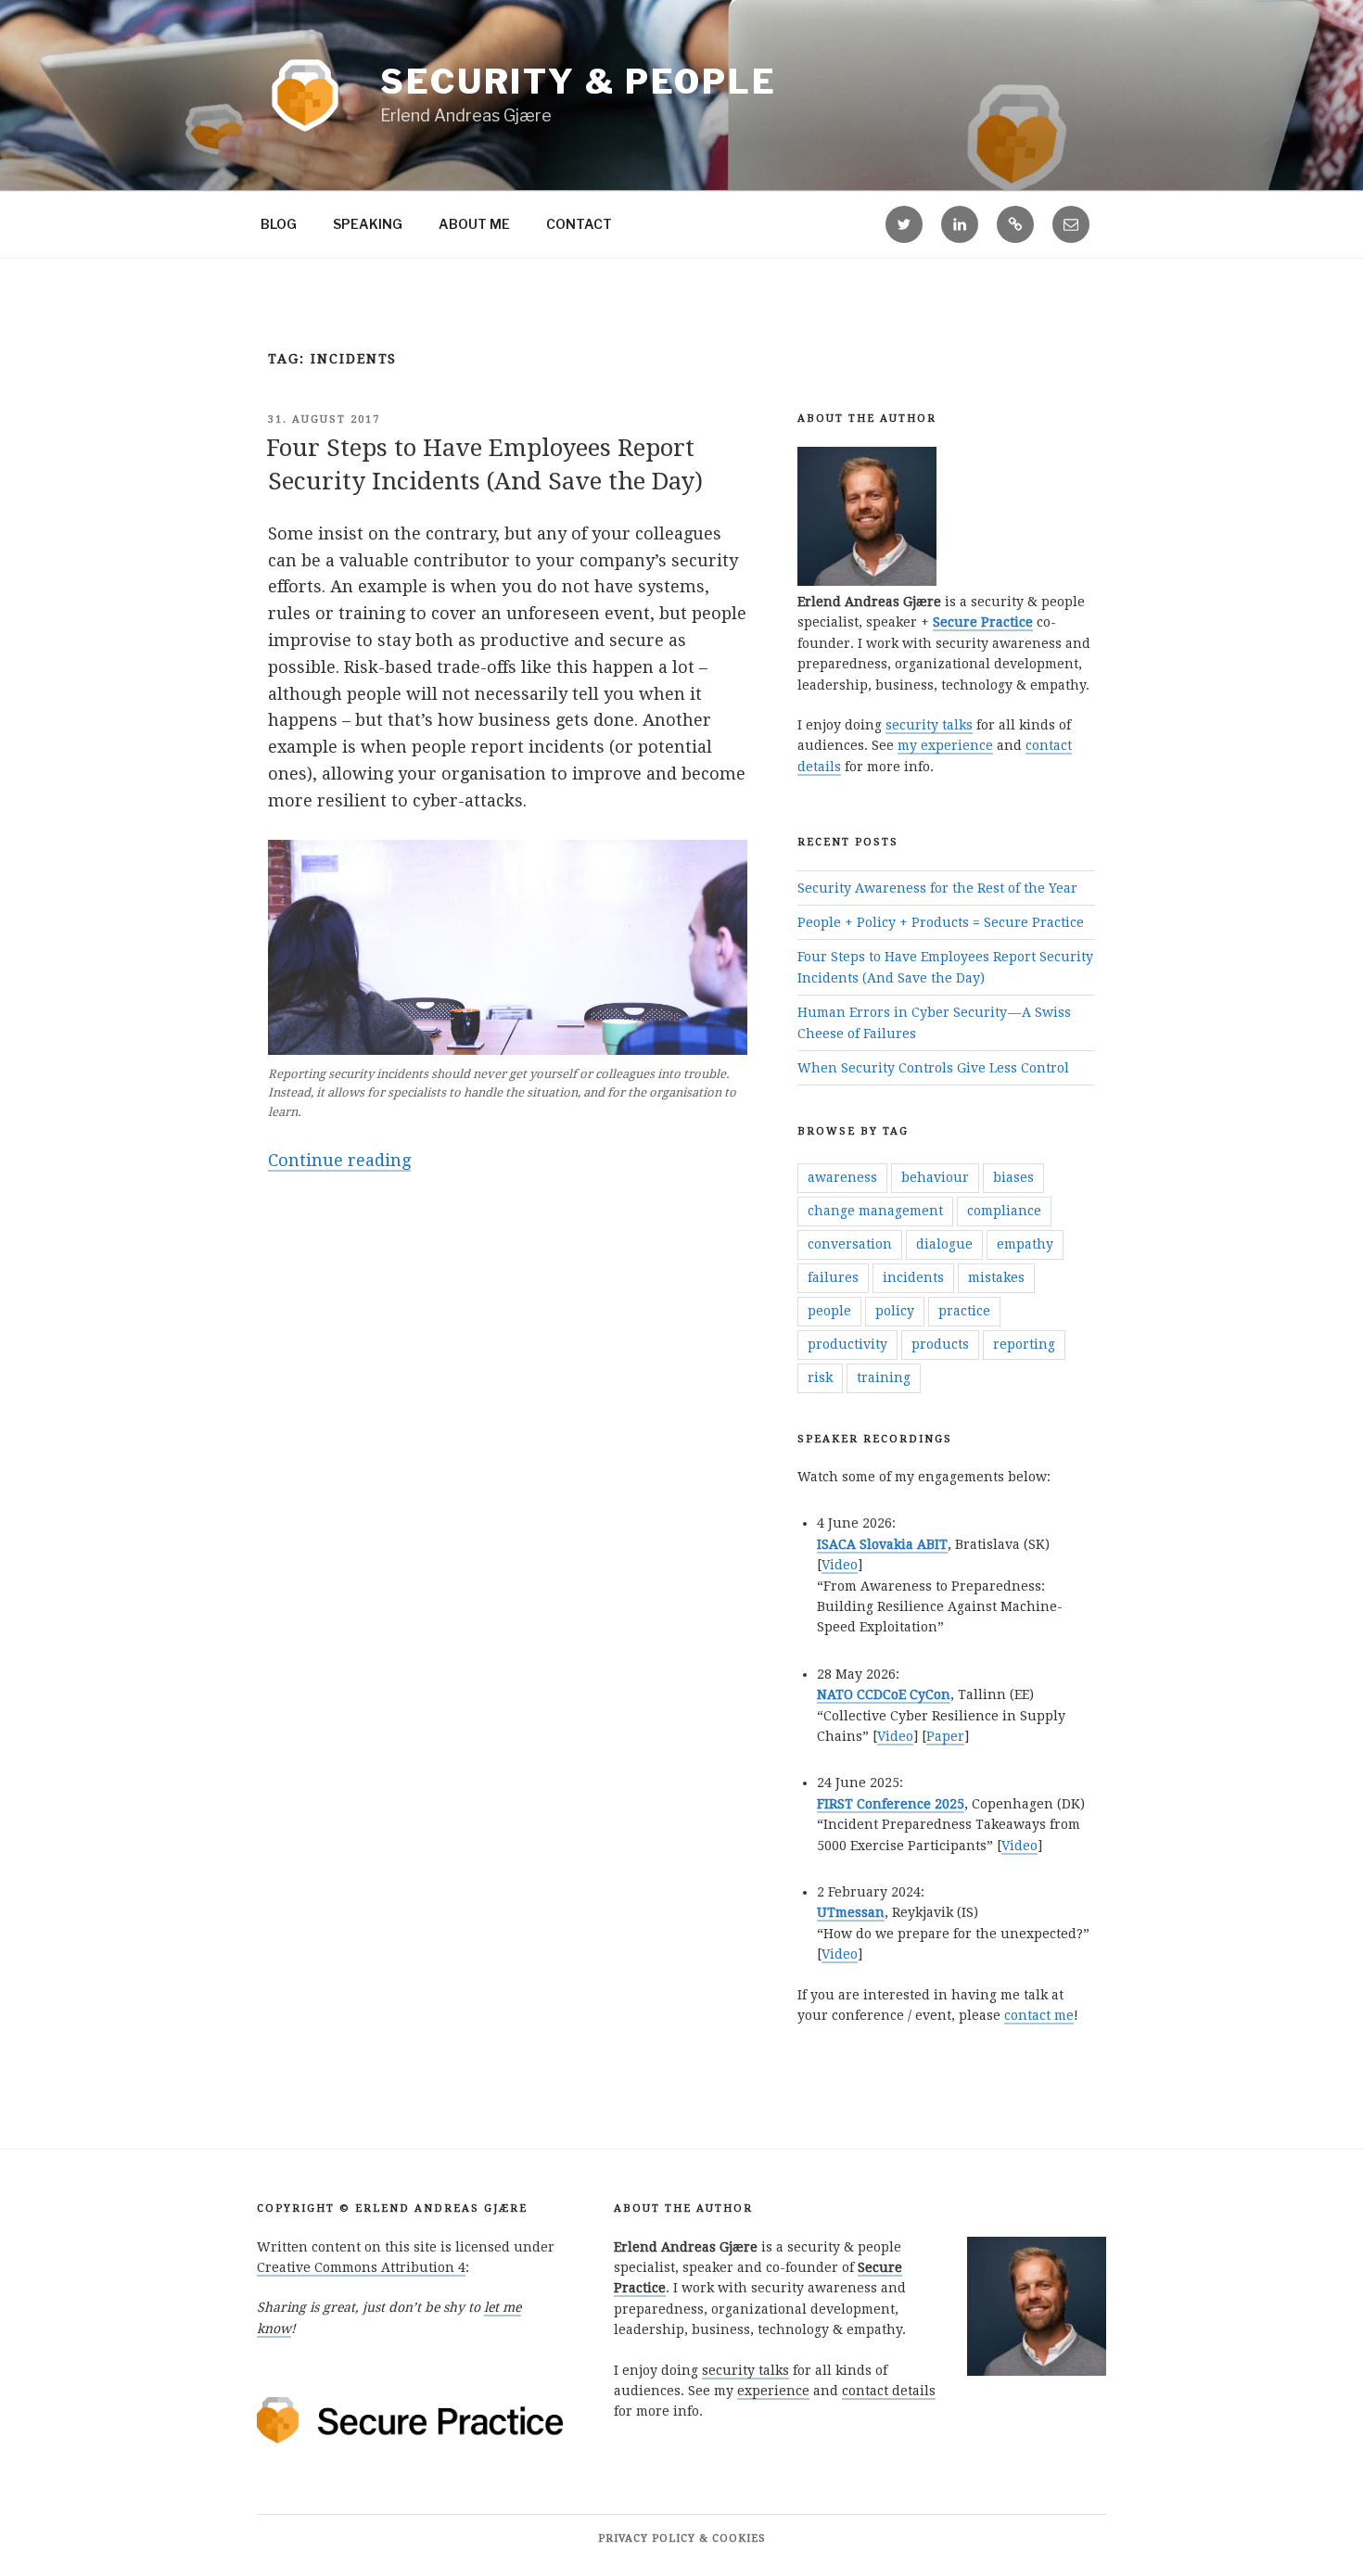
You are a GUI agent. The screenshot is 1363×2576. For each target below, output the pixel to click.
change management (875, 1211)
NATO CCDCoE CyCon (884, 1694)
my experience (945, 745)
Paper (945, 1736)
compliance (1004, 1211)
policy (895, 1311)
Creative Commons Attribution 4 (361, 2267)
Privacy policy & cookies (682, 2538)
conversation (850, 1244)
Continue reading (339, 1161)
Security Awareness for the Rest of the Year (937, 888)
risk (820, 1377)
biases (1013, 1177)
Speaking (368, 224)
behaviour (935, 1177)
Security (579, 82)
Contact (579, 224)
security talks (929, 725)
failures (833, 1277)
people (829, 1311)
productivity (847, 1344)
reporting (1024, 1344)
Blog (279, 224)
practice (964, 1311)
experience (773, 2391)
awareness (842, 1177)
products (940, 1344)
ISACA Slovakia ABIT (882, 1544)
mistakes (996, 1277)
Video (840, 1565)
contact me (1039, 2015)
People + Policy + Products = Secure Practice (941, 922)
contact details (889, 2391)
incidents (913, 1277)
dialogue (944, 1244)
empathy (1025, 1244)
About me (474, 224)
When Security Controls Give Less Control (933, 1068)
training (884, 1377)
